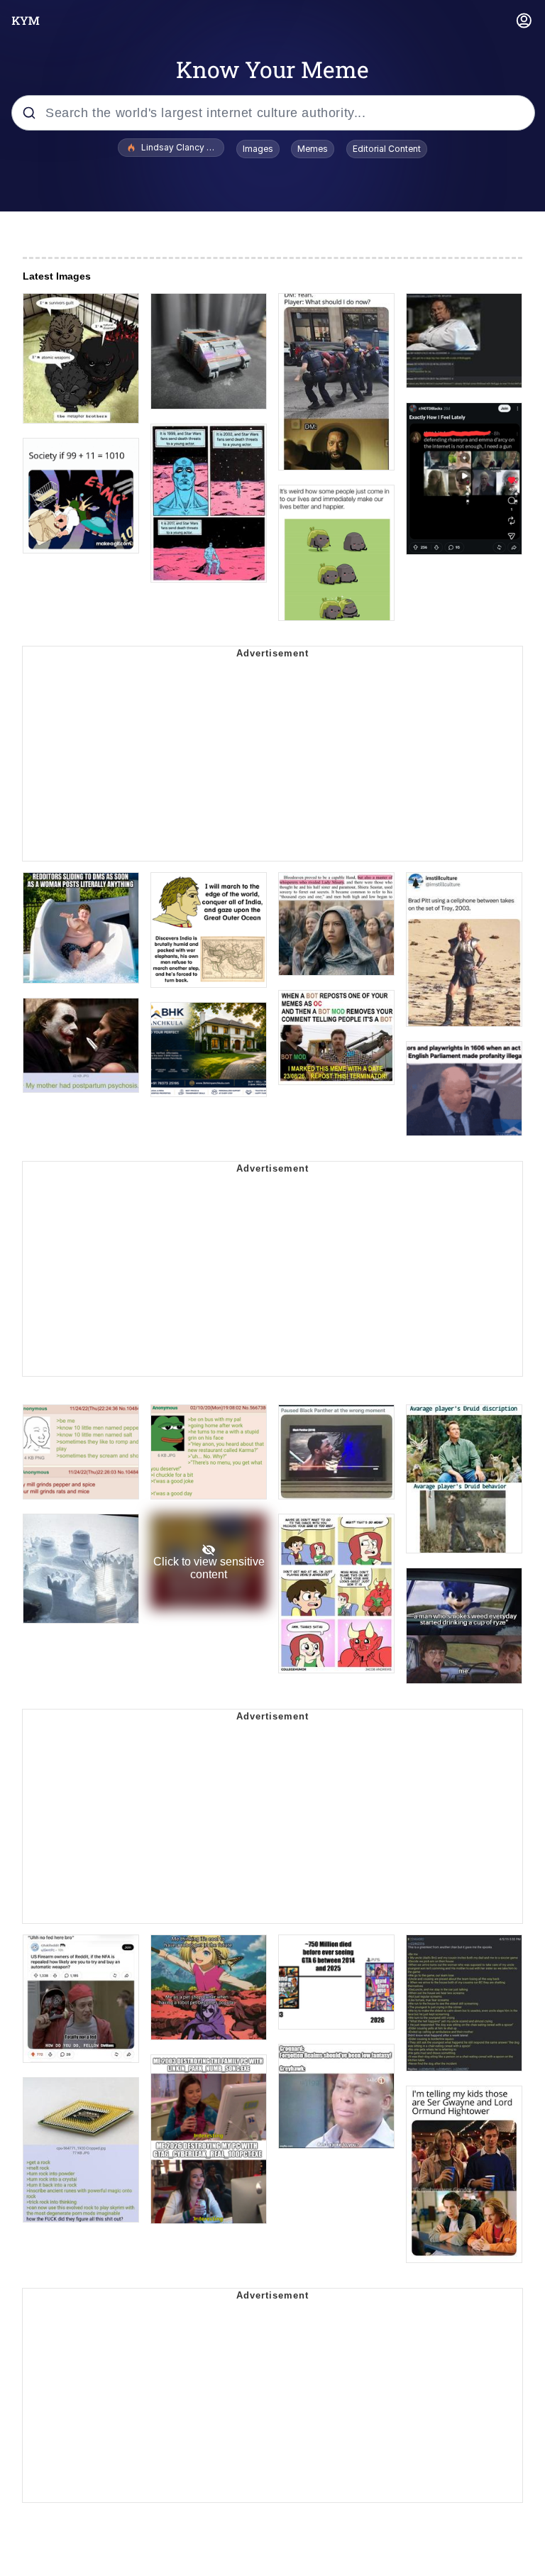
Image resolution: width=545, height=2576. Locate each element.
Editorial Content (387, 149)
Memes (313, 149)
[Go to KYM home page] (26, 21)
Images (258, 149)
